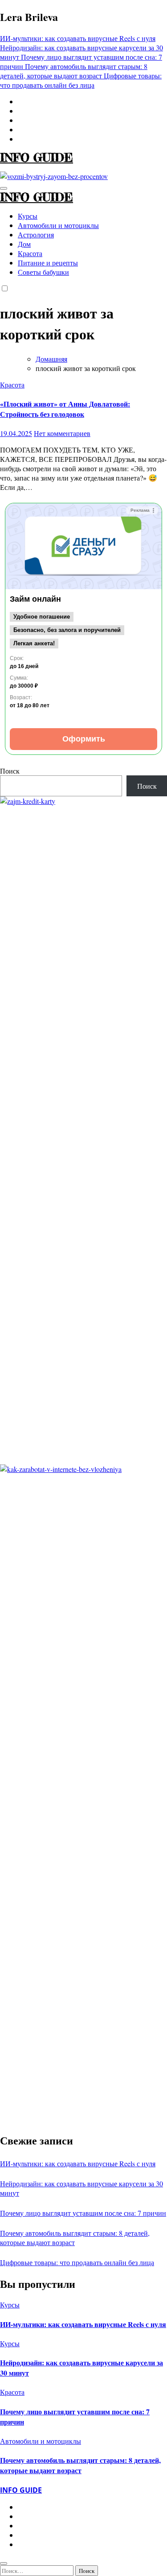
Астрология (36, 234)
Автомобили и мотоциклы (58, 225)
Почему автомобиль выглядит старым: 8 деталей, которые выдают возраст (80, 2465)
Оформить (84, 739)
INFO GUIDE (37, 157)
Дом (24, 244)
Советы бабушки (43, 272)
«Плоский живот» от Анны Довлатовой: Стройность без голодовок (65, 409)
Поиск (10, 771)
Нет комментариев (62, 433)
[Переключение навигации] (4, 188)
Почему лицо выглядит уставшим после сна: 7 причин (83, 2213)
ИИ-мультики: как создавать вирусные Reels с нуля (78, 2163)
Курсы (28, 216)
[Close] (4, 2564)
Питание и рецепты (48, 263)
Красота (30, 253)
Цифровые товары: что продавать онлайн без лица (77, 2262)
